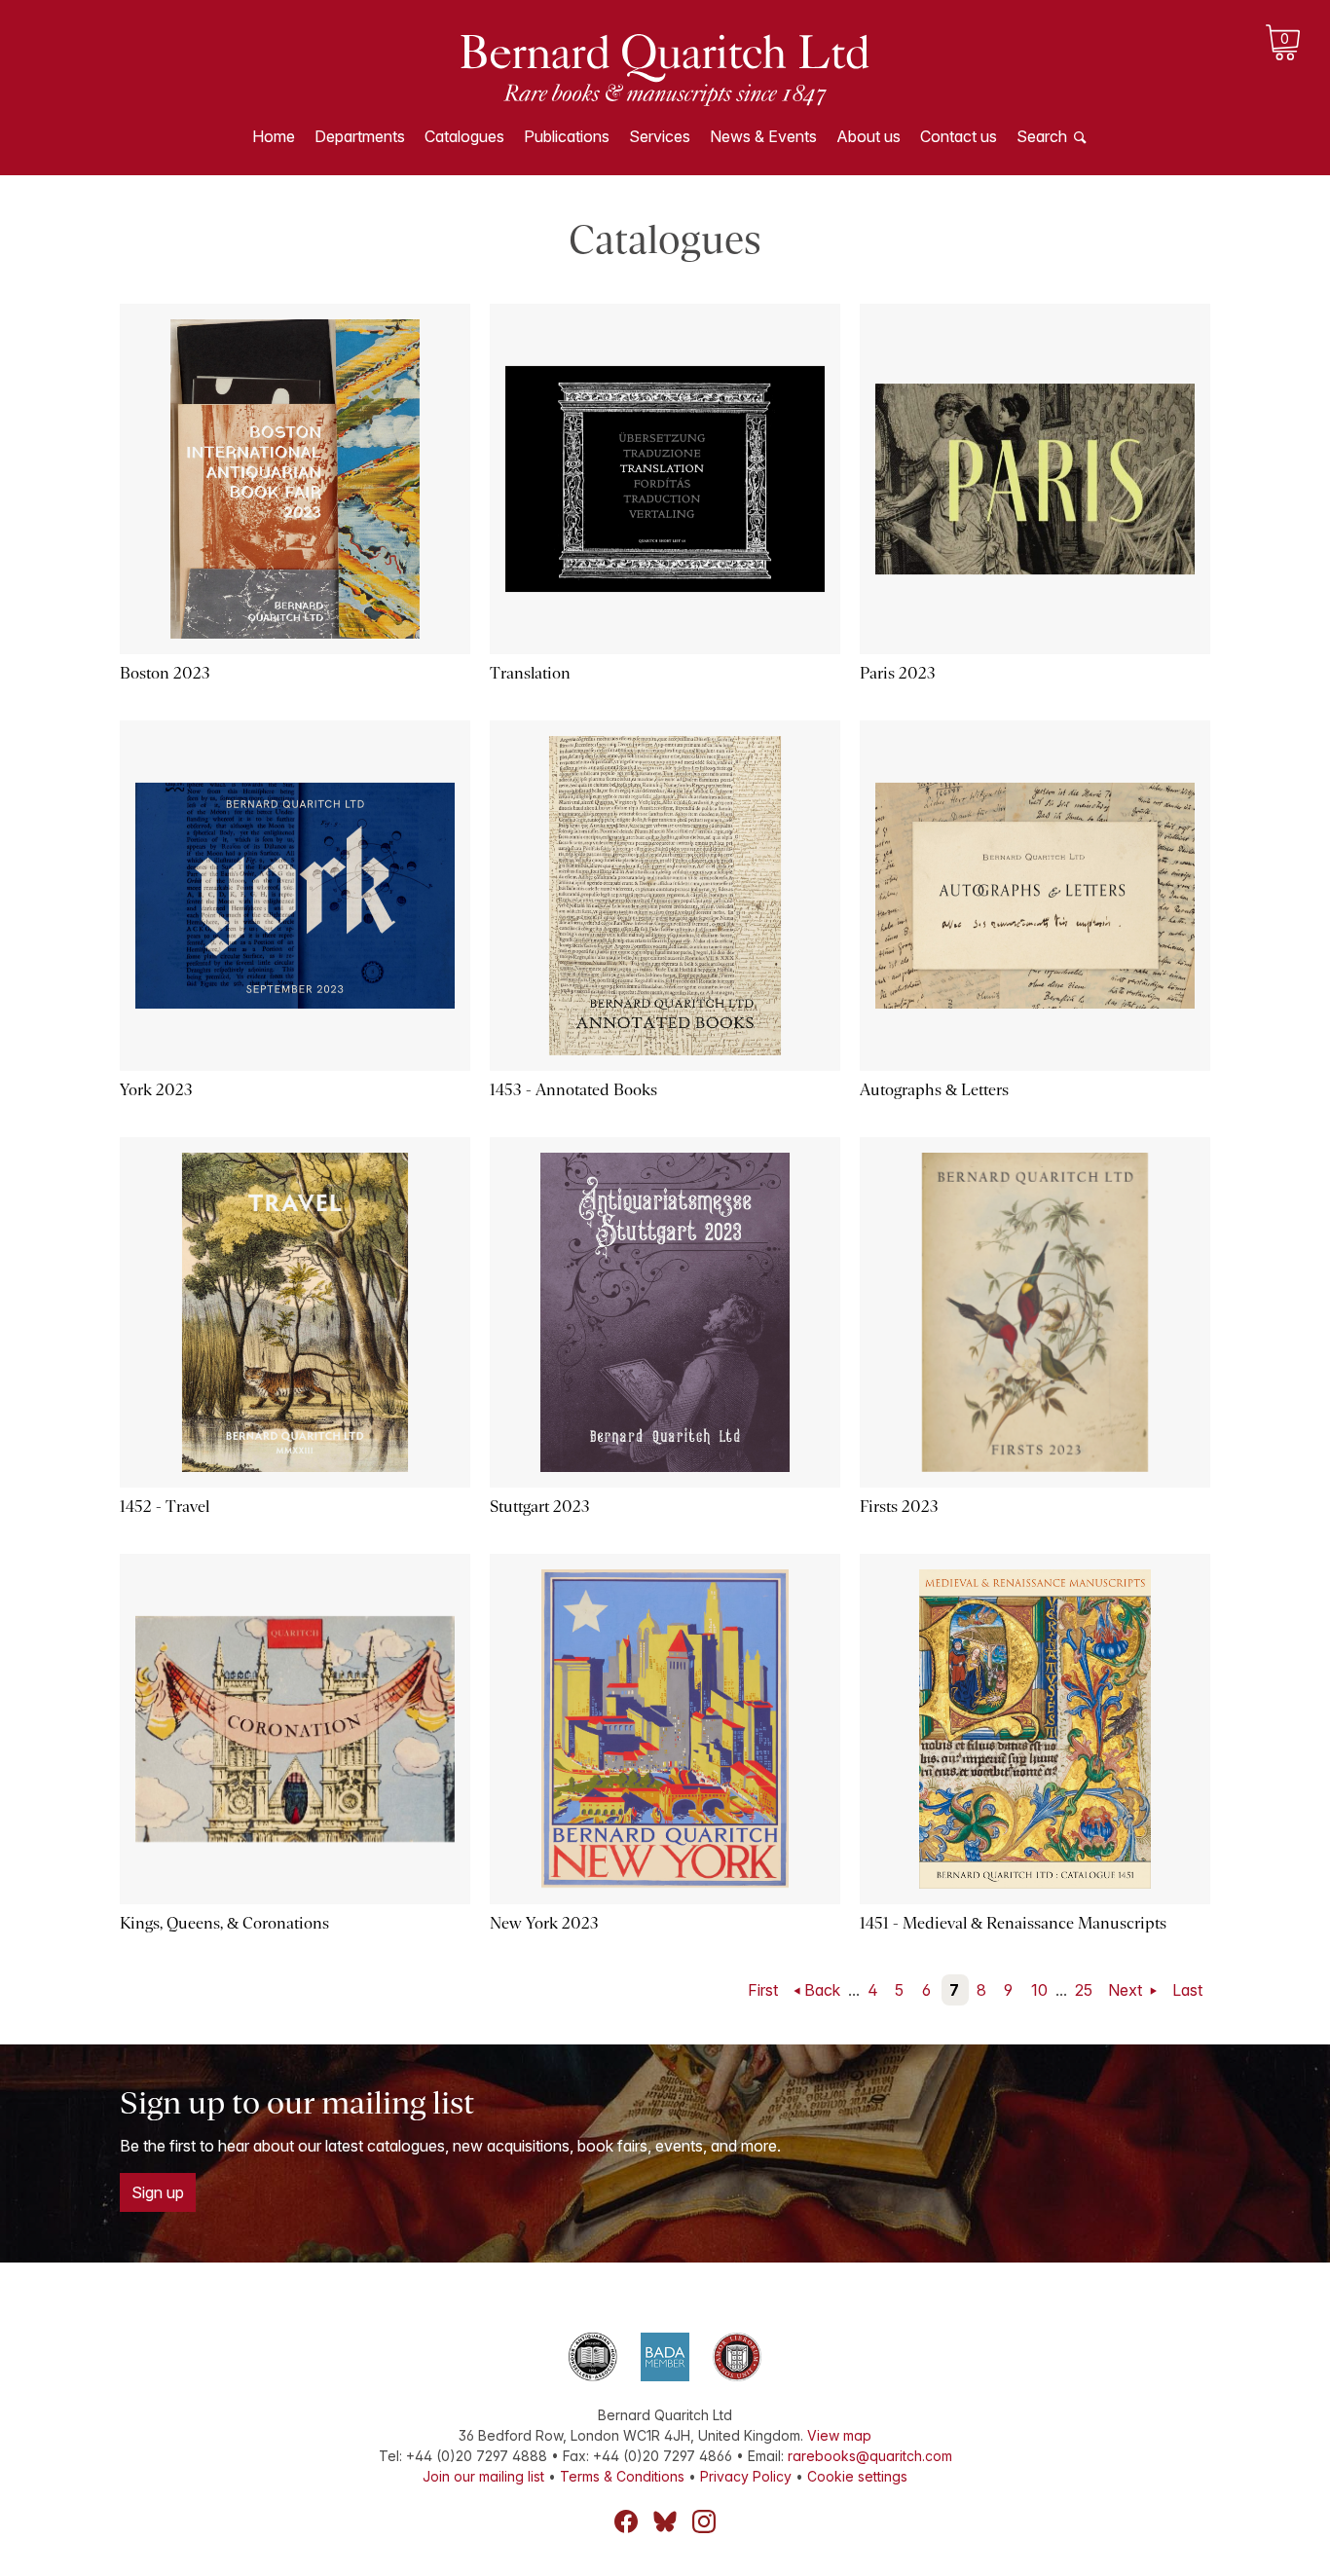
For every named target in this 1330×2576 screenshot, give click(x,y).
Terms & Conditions (622, 2476)
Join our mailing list (483, 2476)
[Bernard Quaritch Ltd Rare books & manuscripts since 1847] (665, 68)
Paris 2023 (898, 673)
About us (868, 136)
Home (274, 136)
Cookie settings (857, 2476)
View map (839, 2435)
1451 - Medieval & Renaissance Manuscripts (1013, 1923)
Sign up (158, 2192)
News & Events (763, 136)
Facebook (626, 2521)
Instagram (704, 2521)
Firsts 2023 (899, 1507)
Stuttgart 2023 (540, 1507)
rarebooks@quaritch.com (870, 2456)
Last (1187, 1990)
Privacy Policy (746, 2476)
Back (822, 1990)
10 (1039, 1990)
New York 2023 (544, 1923)
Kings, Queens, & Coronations (224, 1923)
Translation (530, 673)
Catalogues (464, 136)
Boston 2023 (165, 673)
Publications (567, 136)
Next (1127, 1990)
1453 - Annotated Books (573, 1090)
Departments (360, 136)
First (763, 1990)
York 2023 (156, 1090)
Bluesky (665, 2521)
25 (1084, 1990)
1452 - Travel (165, 1507)
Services (660, 136)
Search (1042, 136)
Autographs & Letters (934, 1090)
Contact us (959, 136)
